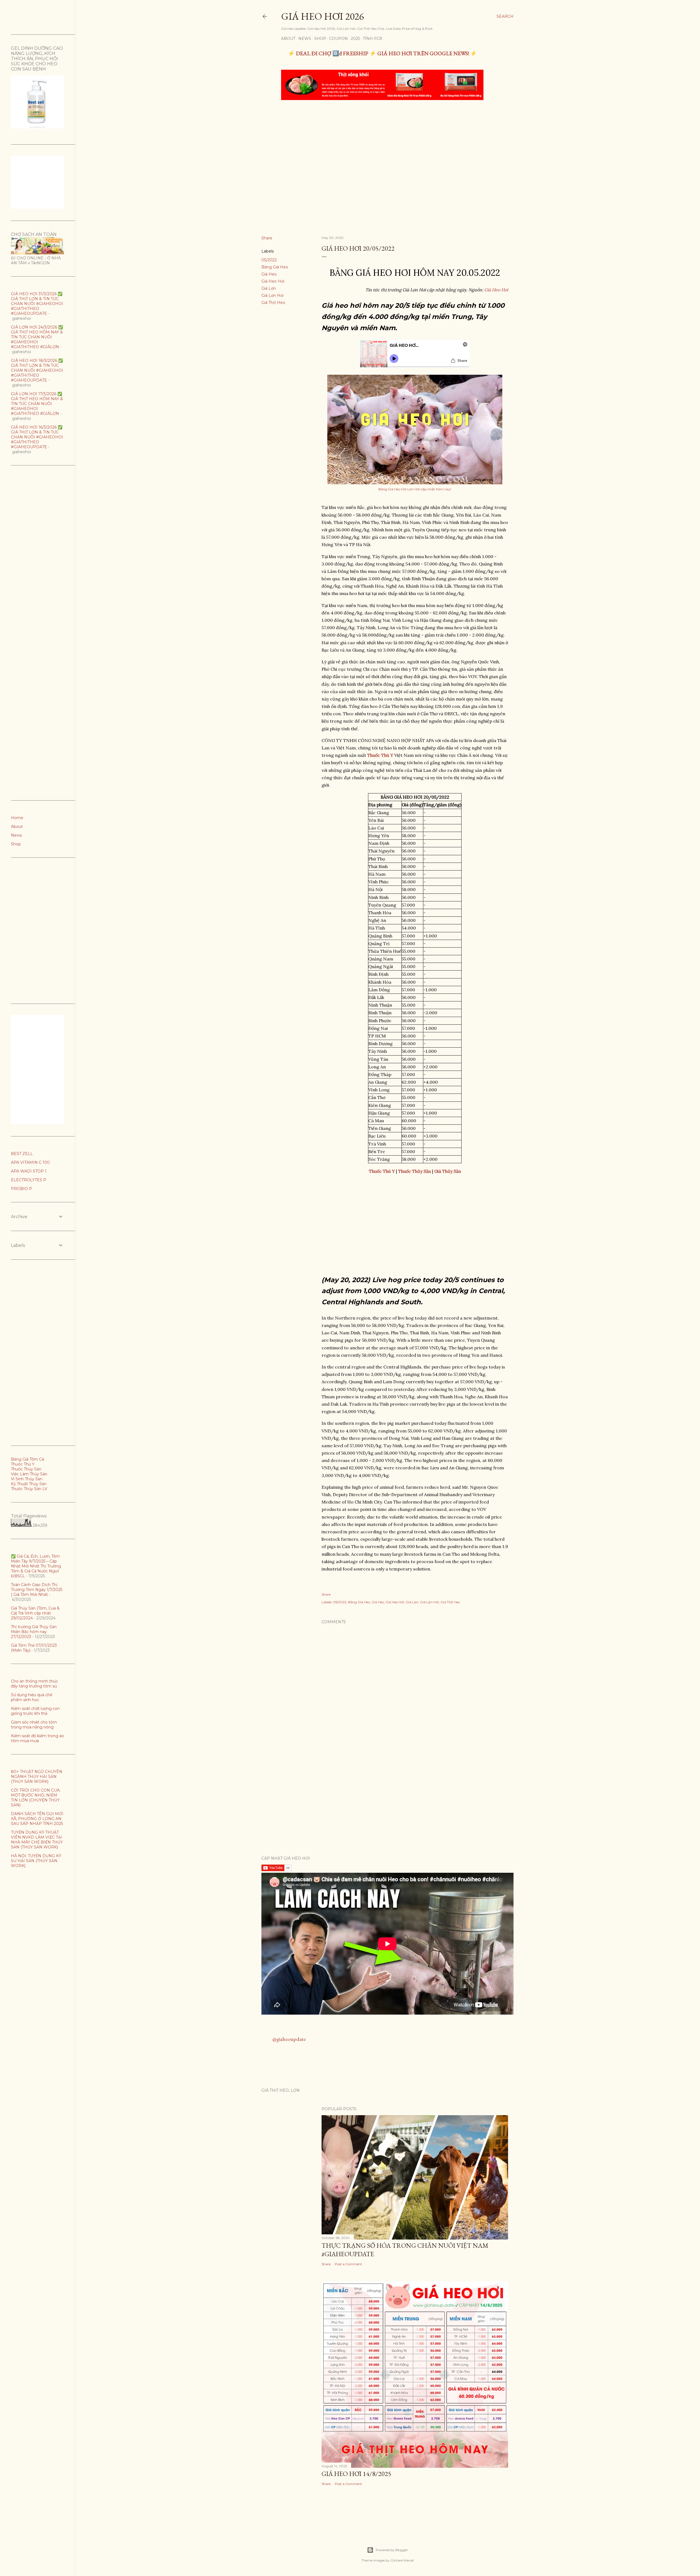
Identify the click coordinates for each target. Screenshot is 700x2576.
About (288, 39)
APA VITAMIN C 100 (30, 1162)
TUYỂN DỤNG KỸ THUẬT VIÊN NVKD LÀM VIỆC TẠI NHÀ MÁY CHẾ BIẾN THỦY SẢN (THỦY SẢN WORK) (37, 1840)
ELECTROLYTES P (29, 1180)
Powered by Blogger (392, 2550)
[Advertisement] (383, 145)
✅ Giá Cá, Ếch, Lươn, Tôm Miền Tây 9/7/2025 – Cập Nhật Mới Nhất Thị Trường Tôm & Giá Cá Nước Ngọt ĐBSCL (36, 1566)
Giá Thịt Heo (273, 303)
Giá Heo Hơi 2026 (322, 16)
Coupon (339, 39)
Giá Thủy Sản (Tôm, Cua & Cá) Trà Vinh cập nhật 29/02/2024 (35, 1613)
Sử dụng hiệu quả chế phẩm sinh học (32, 1697)
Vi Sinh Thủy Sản (27, 1479)
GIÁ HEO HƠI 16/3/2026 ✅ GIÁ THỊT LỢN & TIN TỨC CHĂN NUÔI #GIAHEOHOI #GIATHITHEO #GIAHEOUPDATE (37, 437)
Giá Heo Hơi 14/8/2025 (356, 2474)
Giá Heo (269, 274)
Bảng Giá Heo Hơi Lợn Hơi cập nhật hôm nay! (415, 489)
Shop (320, 39)
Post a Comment (348, 2264)
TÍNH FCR (373, 39)
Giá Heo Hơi (273, 281)
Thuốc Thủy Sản (26, 1469)
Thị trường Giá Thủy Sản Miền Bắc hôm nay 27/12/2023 (34, 1632)
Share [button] (267, 238)
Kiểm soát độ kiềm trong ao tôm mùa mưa (37, 1738)
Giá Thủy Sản (448, 1171)
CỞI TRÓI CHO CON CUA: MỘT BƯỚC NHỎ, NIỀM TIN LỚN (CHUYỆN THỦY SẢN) (36, 1798)
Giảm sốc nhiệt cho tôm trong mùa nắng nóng (34, 1725)
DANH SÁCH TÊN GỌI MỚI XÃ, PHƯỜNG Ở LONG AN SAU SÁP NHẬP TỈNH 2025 (37, 1819)
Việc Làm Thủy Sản (29, 1474)
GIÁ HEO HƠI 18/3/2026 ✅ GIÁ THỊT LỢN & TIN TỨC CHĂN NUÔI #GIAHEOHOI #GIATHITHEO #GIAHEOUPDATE (37, 370)
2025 (355, 39)
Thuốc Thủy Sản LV (29, 1489)
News (305, 39)
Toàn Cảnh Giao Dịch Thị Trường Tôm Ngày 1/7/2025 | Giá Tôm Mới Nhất (37, 1590)
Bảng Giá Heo (275, 267)
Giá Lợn (269, 288)
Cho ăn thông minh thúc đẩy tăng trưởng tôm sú (34, 1684)
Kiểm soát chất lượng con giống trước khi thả (35, 1711)
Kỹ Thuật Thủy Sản (29, 1484)
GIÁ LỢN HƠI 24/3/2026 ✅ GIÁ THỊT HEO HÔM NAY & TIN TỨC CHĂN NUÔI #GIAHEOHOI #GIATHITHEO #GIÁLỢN (37, 337)
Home (17, 818)
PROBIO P (21, 1189)
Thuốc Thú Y (23, 1464)
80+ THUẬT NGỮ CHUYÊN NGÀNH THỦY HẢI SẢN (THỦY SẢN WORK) (37, 1777)
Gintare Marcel (402, 2560)
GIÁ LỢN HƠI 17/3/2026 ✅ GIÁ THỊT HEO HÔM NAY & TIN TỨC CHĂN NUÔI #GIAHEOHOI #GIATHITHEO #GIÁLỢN (37, 404)
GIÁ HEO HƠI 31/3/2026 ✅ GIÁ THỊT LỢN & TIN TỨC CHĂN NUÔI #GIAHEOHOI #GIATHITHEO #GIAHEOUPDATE (37, 304)
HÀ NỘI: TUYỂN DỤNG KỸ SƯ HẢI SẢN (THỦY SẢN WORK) (36, 1861)
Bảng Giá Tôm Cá (27, 1459)
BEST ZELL (22, 1154)
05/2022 (269, 260)
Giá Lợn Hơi (272, 295)
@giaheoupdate (289, 2039)
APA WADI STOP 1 (29, 1171)
